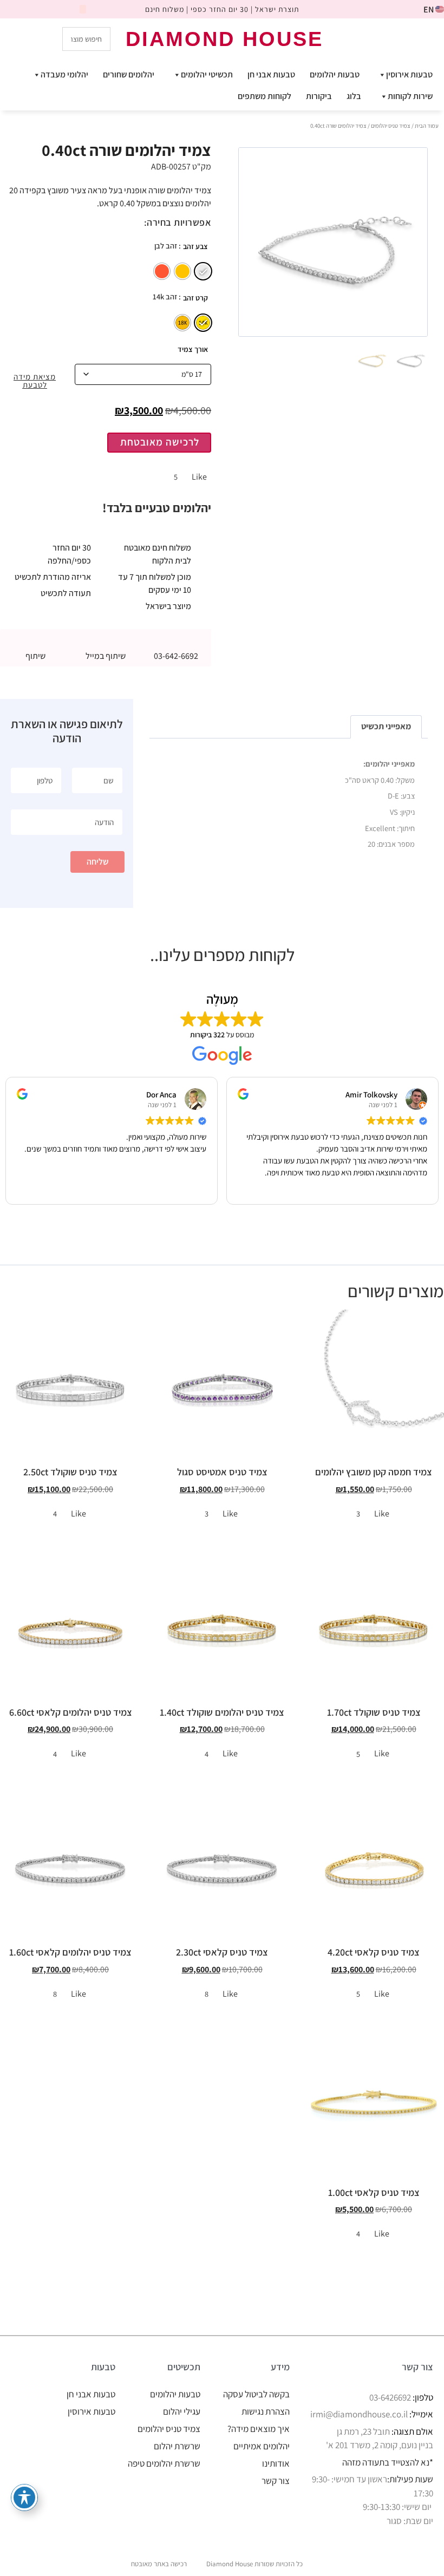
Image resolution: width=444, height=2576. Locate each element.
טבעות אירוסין (409, 74)
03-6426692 (390, 2397)
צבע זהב (195, 246)
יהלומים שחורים (129, 74)
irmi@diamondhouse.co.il (359, 2414)
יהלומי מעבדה (64, 74)
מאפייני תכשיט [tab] (386, 726)
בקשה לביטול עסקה (256, 2394)
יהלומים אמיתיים (262, 2446)
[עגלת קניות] (389, 38)
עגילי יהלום (182, 2411)
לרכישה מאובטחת (160, 442)
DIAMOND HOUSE (224, 39)
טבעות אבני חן (271, 74)
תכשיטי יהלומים (207, 74)
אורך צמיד (193, 349)
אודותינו (276, 2463)
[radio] (203, 271)
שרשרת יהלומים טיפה (164, 2463)
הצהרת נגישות (266, 2411)
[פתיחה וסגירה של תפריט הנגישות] (24, 2497)
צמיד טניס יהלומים (391, 126)
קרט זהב (195, 298)
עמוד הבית (427, 126)
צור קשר (276, 2481)
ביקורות (319, 96)
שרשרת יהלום (177, 2446)
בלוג (354, 96)
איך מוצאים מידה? (259, 2429)
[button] (106, 642)
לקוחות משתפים (265, 96)
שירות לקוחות (410, 96)
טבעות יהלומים (335, 74)
